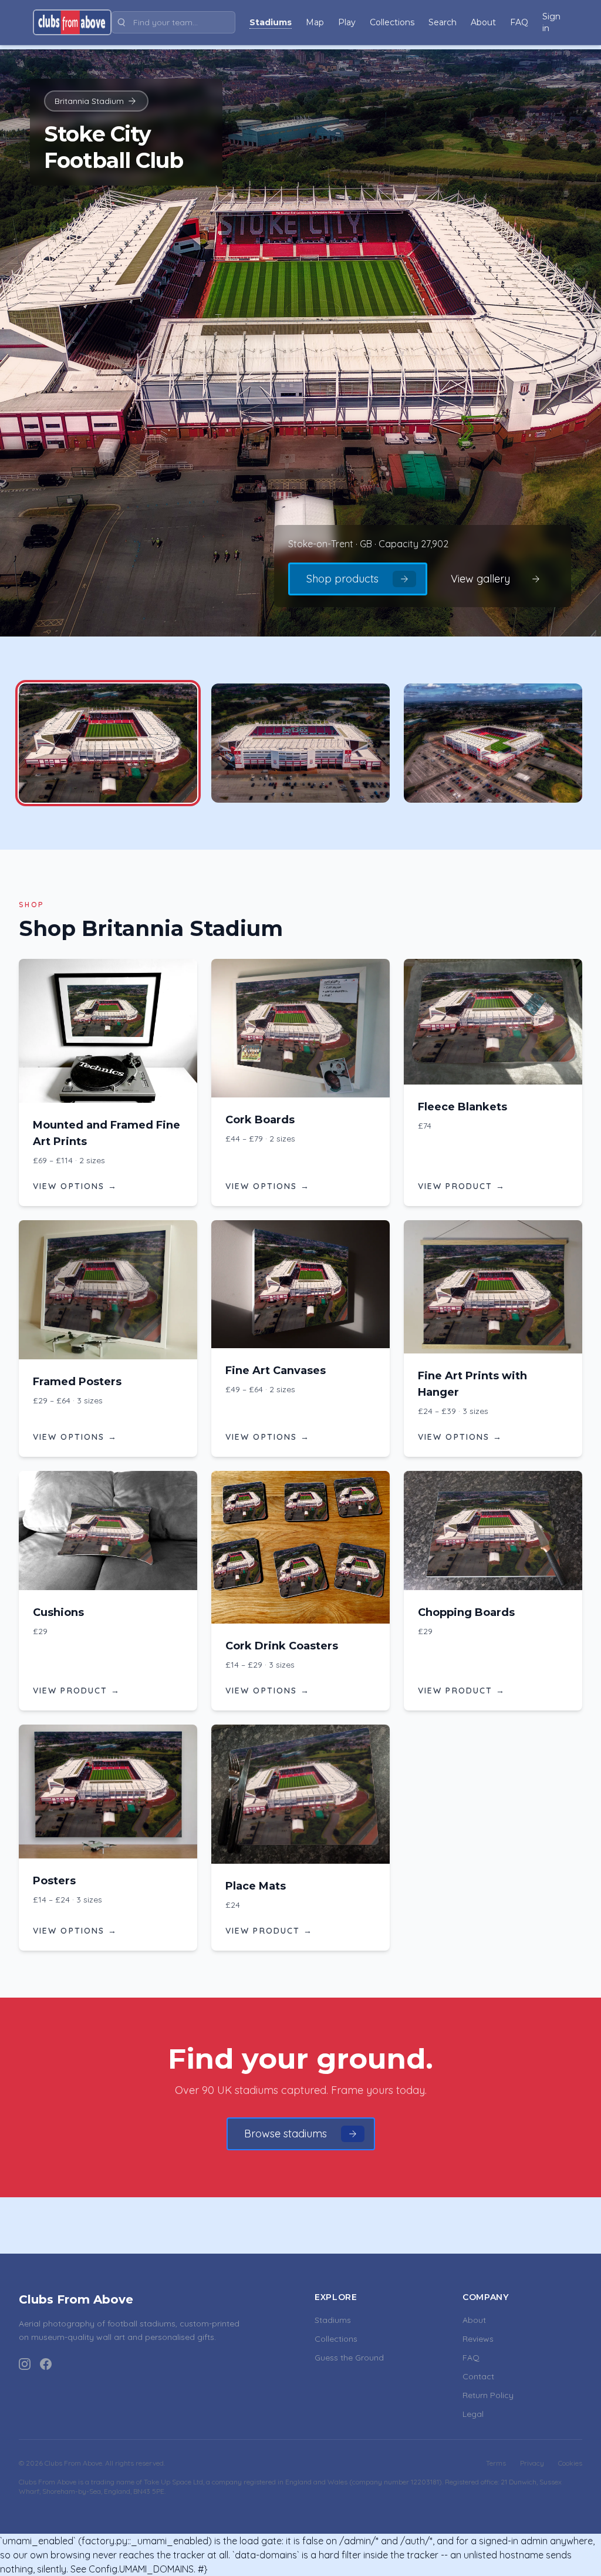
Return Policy (488, 2395)
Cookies (570, 2463)
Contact (478, 2376)
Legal (473, 2414)
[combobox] (173, 22)
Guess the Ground (349, 2358)
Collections (336, 2339)
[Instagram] (25, 2364)
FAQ (471, 2358)
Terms (496, 2463)
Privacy (532, 2463)
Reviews (478, 2339)
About (474, 2320)
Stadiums (333, 2320)
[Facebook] (46, 2364)
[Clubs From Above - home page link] (72, 22)
